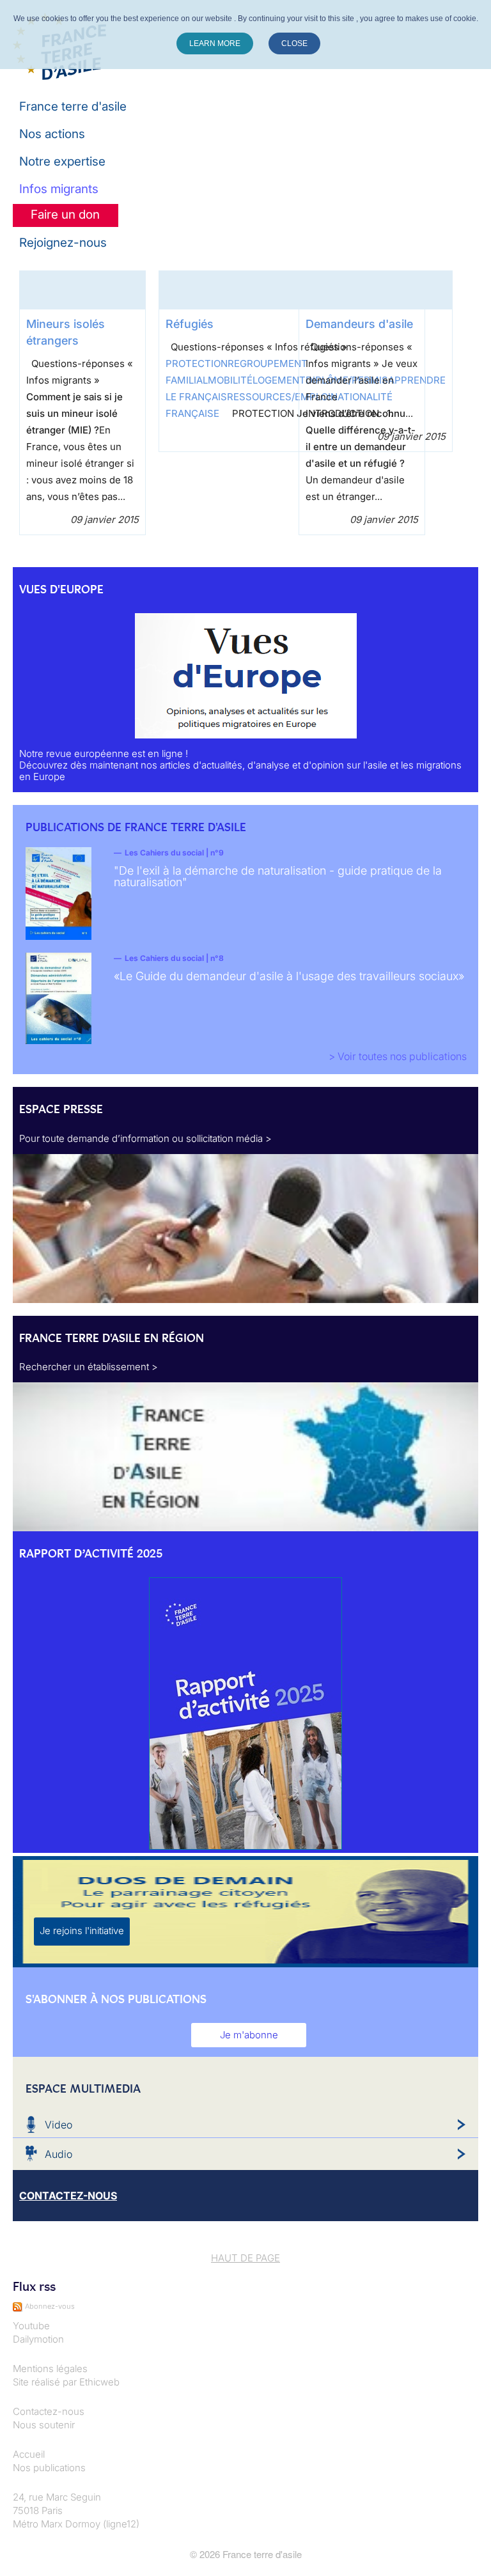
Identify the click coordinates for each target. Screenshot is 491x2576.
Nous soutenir (44, 2425)
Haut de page (245, 2258)
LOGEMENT (279, 380)
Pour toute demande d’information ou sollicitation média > (145, 1138)
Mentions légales (50, 2369)
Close (294, 43)
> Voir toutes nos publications (398, 1056)
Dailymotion (38, 2339)
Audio (58, 2154)
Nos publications (49, 2468)
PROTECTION (197, 363)
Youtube (31, 2326)
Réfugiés (190, 324)
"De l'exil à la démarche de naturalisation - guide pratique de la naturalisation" (278, 876)
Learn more (215, 43)
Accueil (29, 2454)
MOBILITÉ (230, 380)
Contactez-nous (49, 2411)
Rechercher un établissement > (89, 1367)
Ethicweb (99, 2382)
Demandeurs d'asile (359, 324)
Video (58, 2125)
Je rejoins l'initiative (82, 1931)
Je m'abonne (249, 2035)
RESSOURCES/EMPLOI (279, 397)
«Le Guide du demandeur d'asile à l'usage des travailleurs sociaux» (289, 976)
